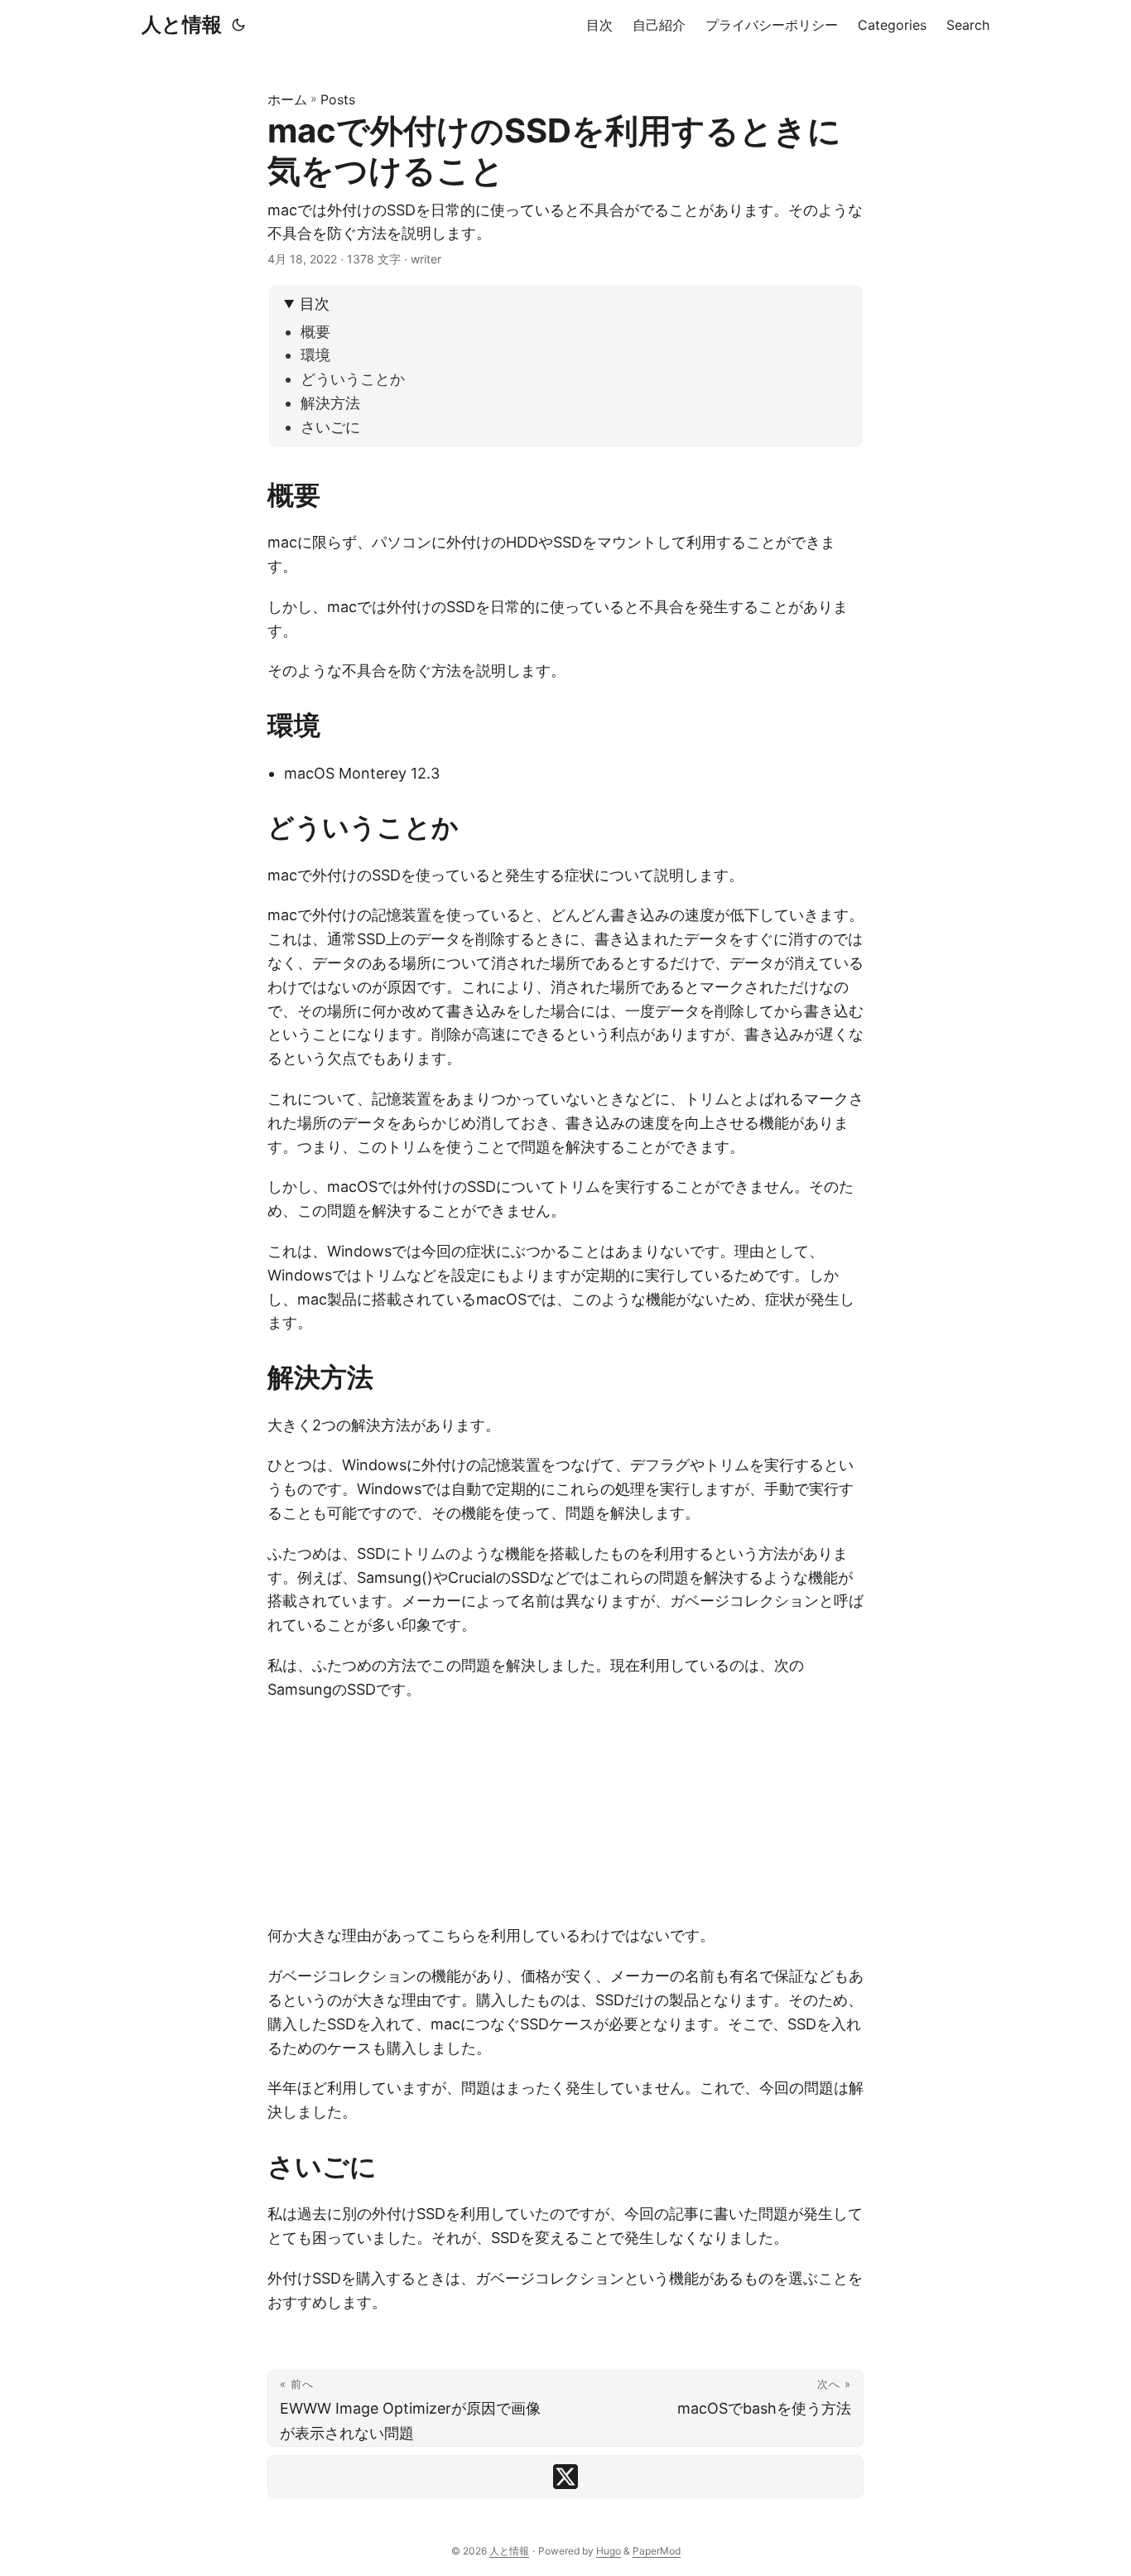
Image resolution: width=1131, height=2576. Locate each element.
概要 (315, 332)
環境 (315, 355)
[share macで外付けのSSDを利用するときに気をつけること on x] (565, 2477)
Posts (338, 99)
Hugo (609, 2551)
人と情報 (182, 24)
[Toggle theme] (238, 25)
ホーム (287, 99)
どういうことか (353, 379)
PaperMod (657, 2551)
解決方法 (330, 403)
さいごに (330, 427)
